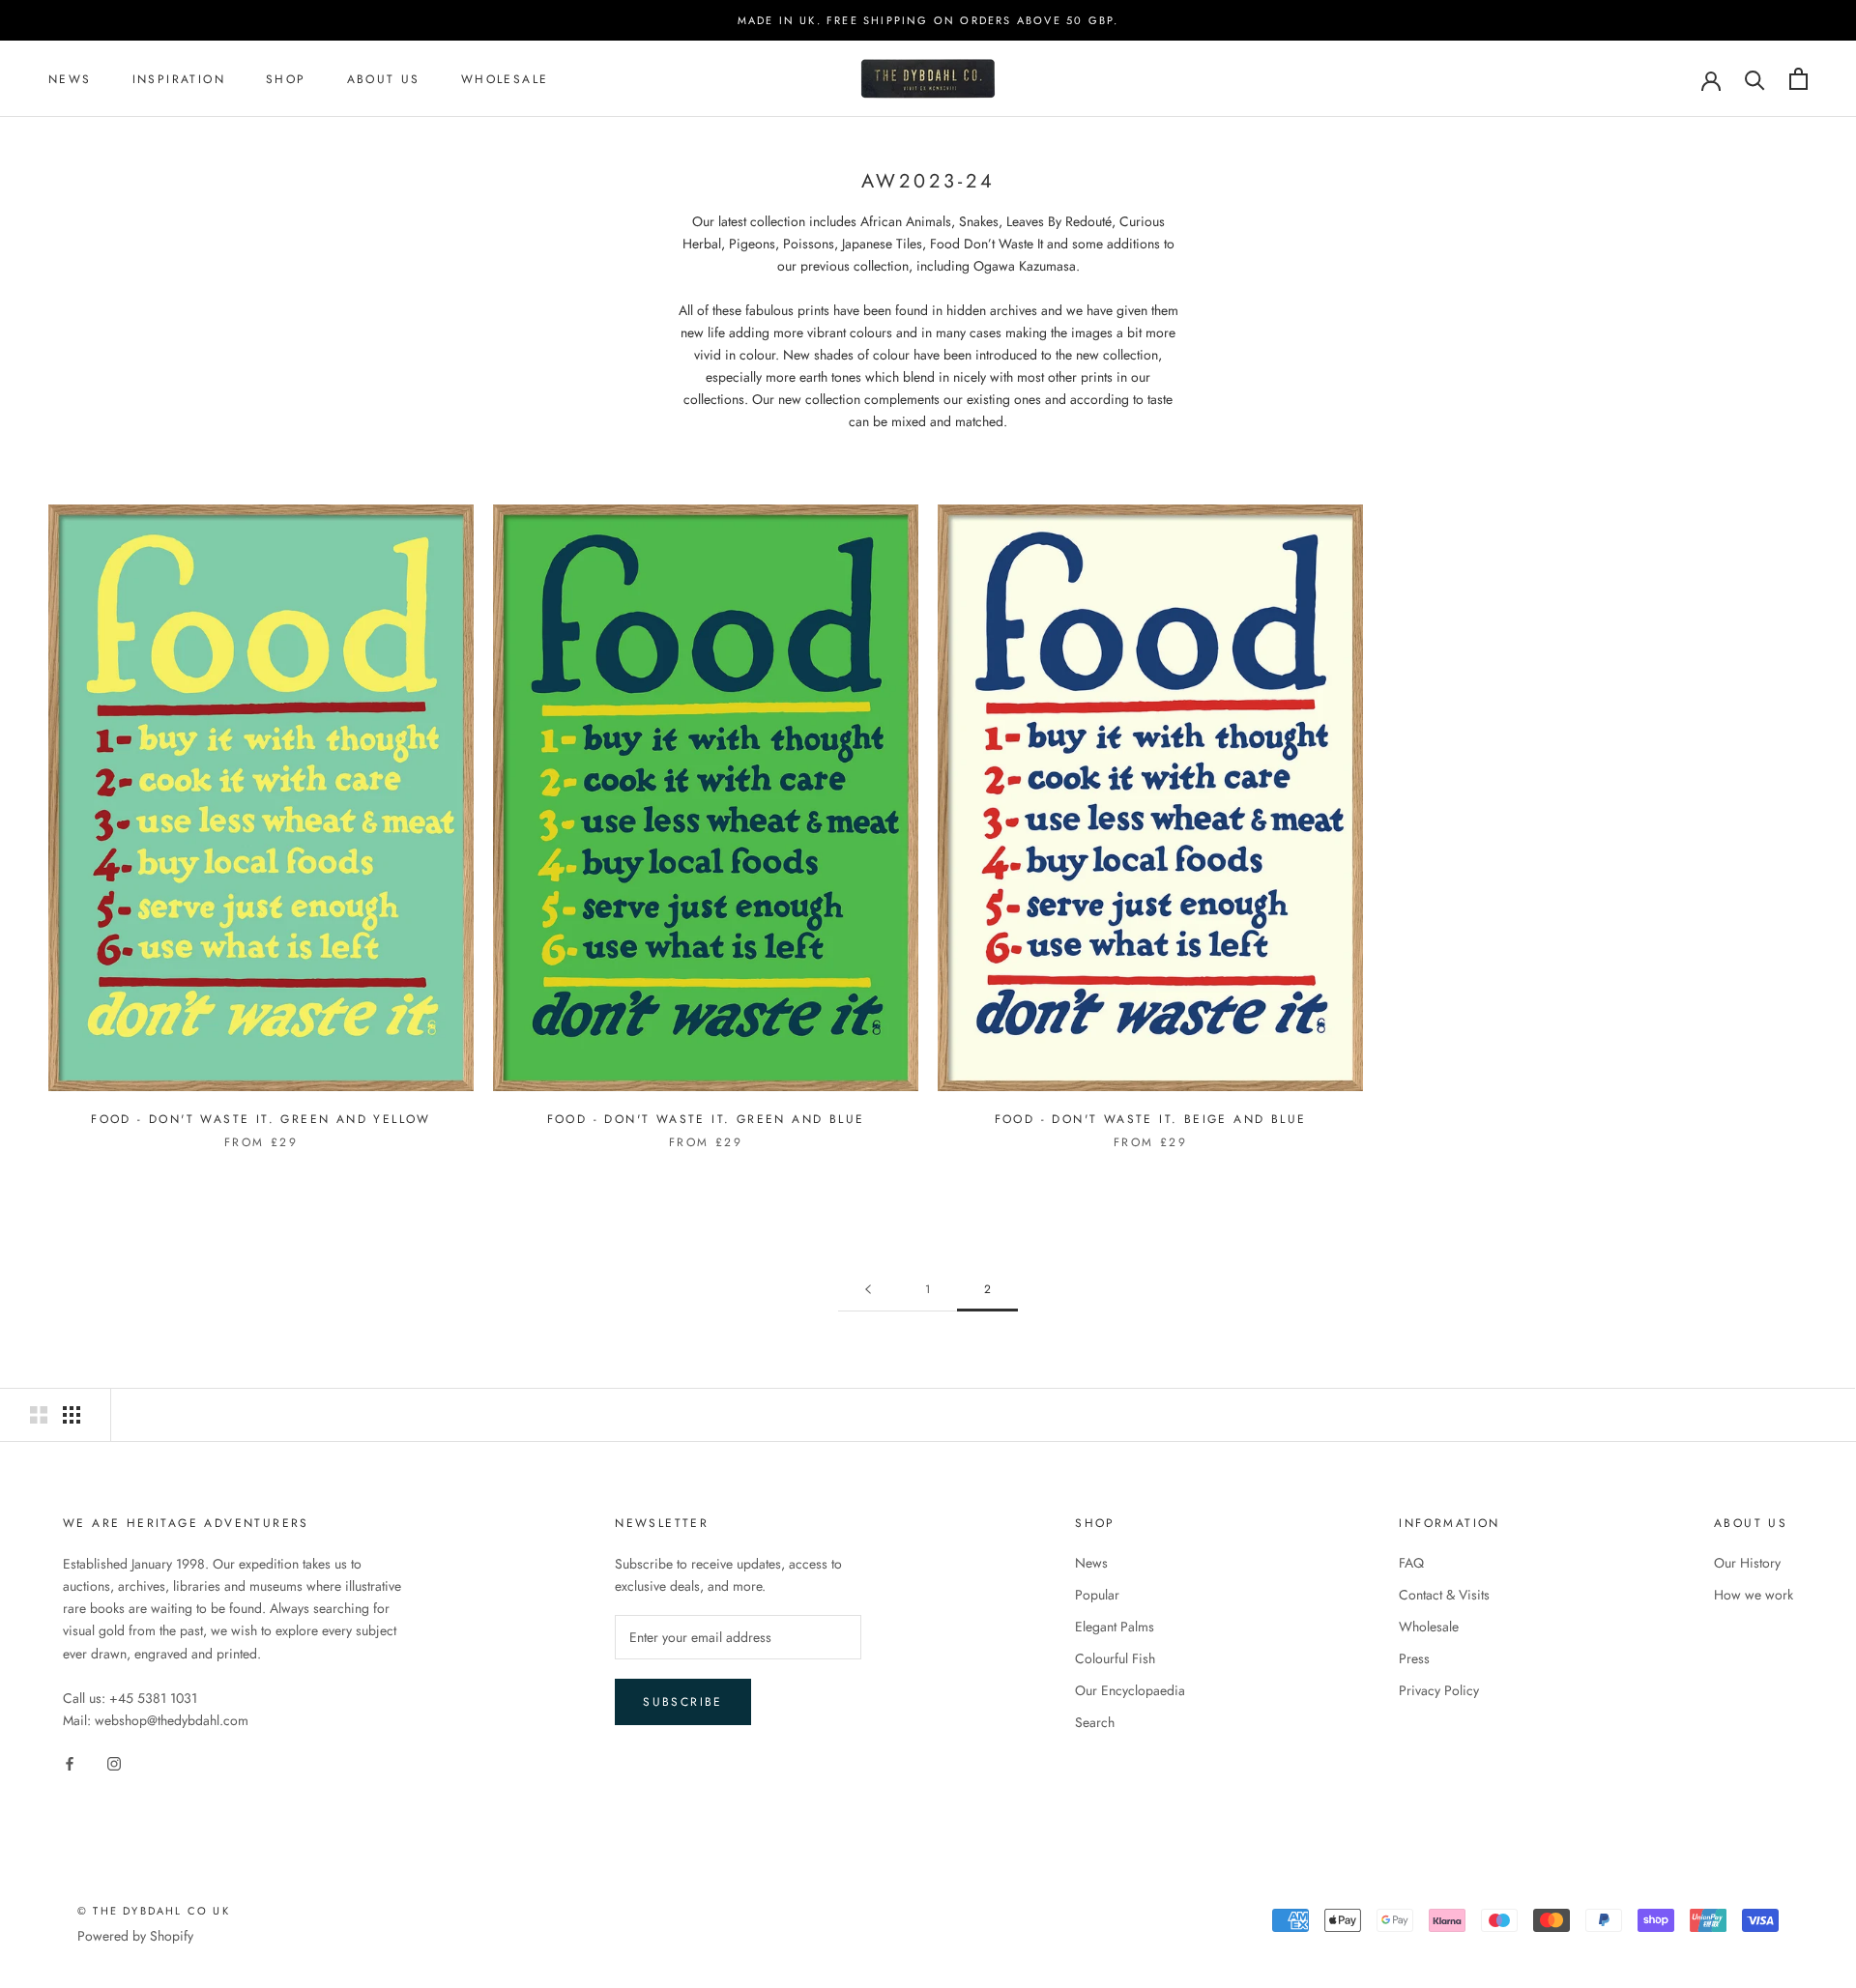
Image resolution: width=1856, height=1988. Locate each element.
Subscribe (683, 1702)
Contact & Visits (1444, 1595)
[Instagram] (114, 1762)
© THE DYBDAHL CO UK (154, 1911)
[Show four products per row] (72, 1415)
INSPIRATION (179, 79)
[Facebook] (70, 1762)
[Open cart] (1798, 79)
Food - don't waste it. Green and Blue (706, 1119)
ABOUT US (384, 79)
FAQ (1411, 1563)
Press (1414, 1658)
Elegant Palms (1115, 1627)
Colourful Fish (1115, 1658)
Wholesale (505, 79)
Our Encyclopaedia (1130, 1690)
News (1091, 1563)
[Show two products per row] (39, 1415)
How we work (1754, 1595)
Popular (1097, 1595)
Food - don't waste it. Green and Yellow (261, 1119)
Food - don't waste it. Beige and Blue (1151, 1119)
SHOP (286, 79)
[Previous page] (868, 1290)
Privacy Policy (1439, 1690)
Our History (1747, 1563)
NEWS (70, 79)
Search (1095, 1722)
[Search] (1755, 79)
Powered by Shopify (135, 1936)
